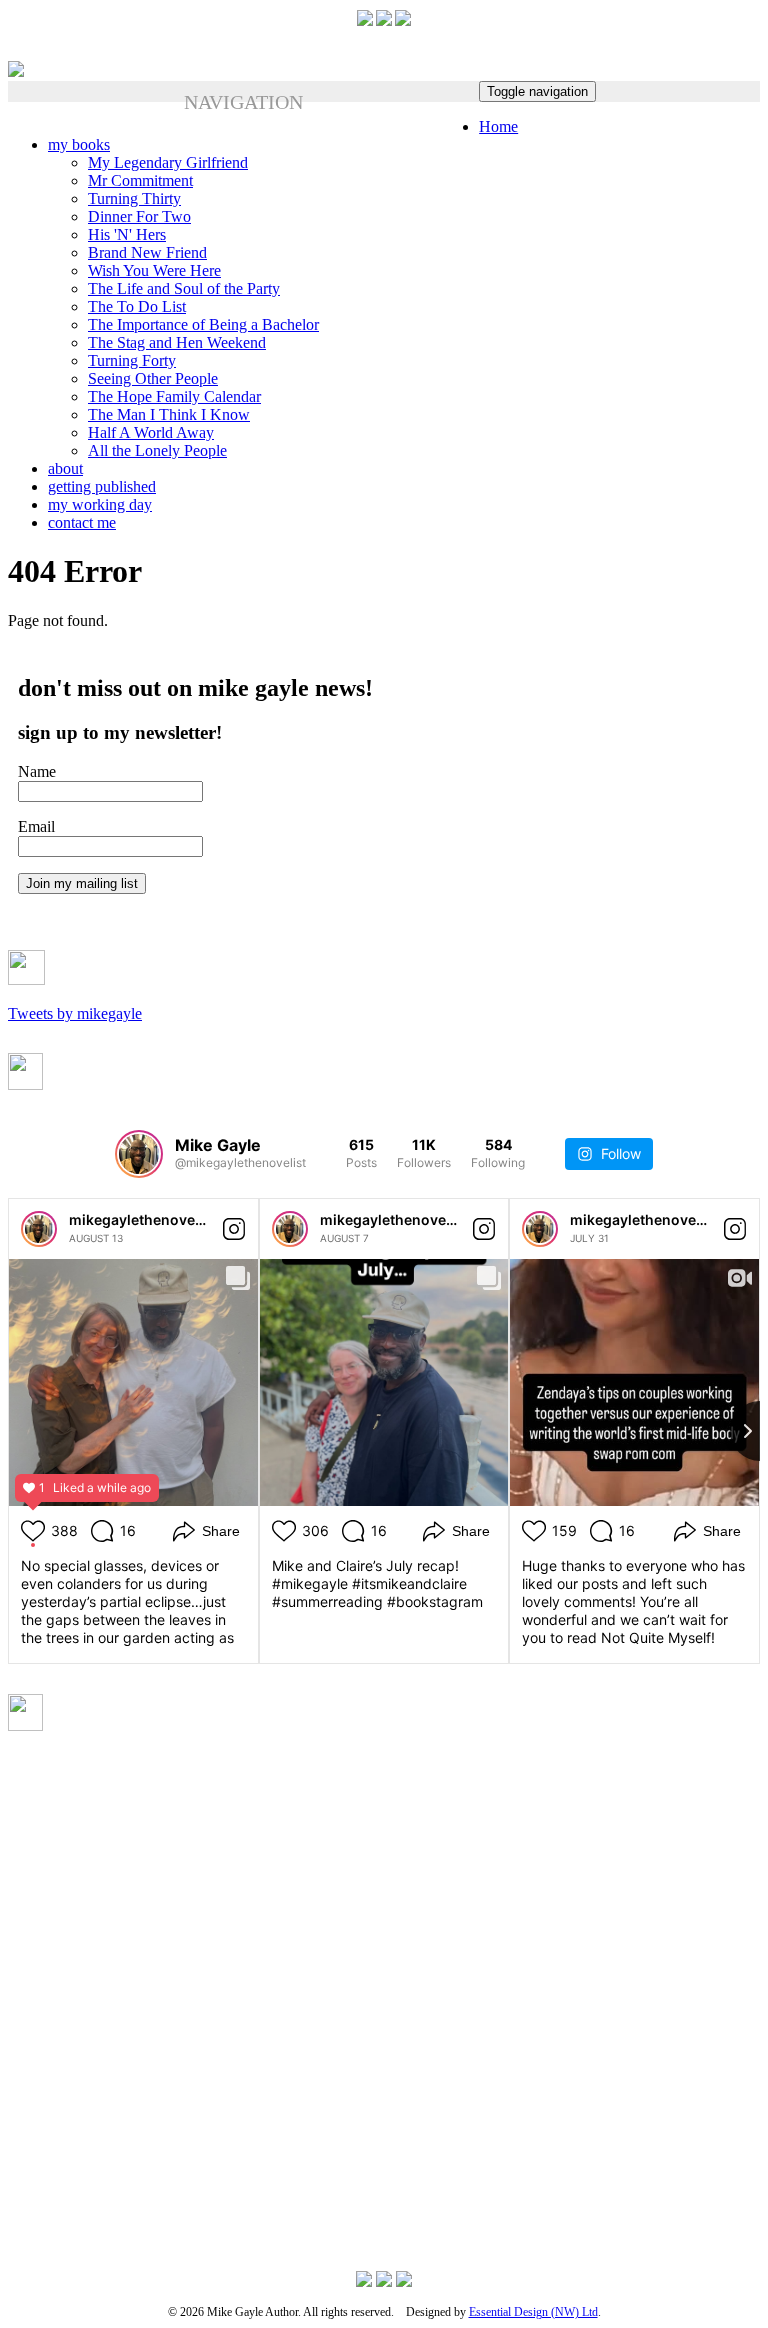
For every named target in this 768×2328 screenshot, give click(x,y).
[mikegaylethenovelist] (39, 1229)
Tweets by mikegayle (75, 1013)
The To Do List (137, 306)
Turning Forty (132, 360)
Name (37, 771)
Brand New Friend (147, 252)
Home (498, 126)
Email (36, 826)
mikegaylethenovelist (142, 1219)
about (65, 468)
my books (79, 144)
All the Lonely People (157, 450)
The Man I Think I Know (169, 414)
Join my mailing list (82, 883)
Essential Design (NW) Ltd (533, 2312)
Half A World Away (151, 432)
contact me (82, 522)
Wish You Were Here (154, 270)
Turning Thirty (134, 198)
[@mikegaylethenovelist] (139, 1154)
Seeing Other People (153, 378)
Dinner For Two (139, 216)
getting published (102, 486)
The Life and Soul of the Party (184, 288)
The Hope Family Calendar (174, 396)
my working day (100, 504)
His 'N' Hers (127, 234)
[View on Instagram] (234, 1229)
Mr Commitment (140, 180)
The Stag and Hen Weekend (177, 342)
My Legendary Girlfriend (168, 162)
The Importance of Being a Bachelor (203, 324)
